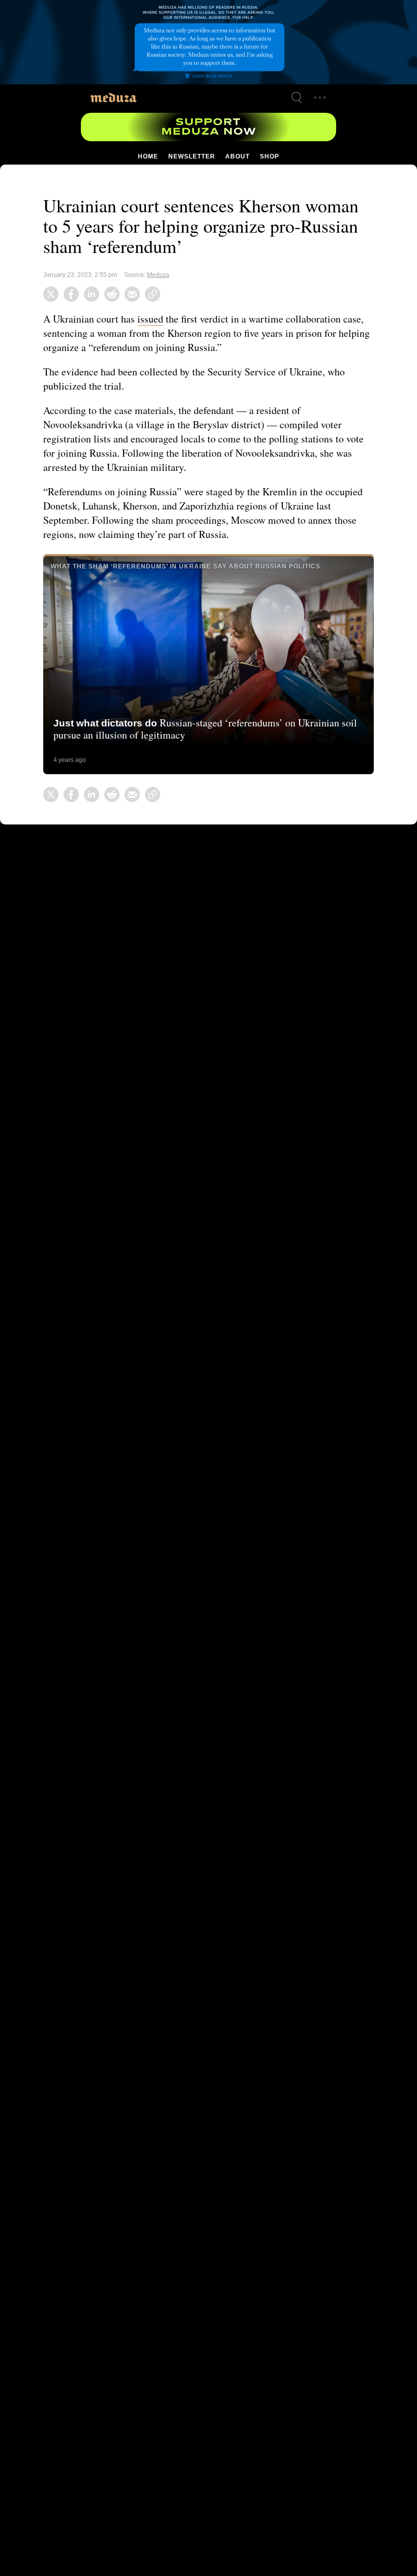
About (236, 156)
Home (148, 156)
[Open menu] (320, 98)
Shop (269, 156)
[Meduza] (113, 97)
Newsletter (191, 156)
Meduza (158, 275)
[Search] (296, 98)
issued (155, 319)
